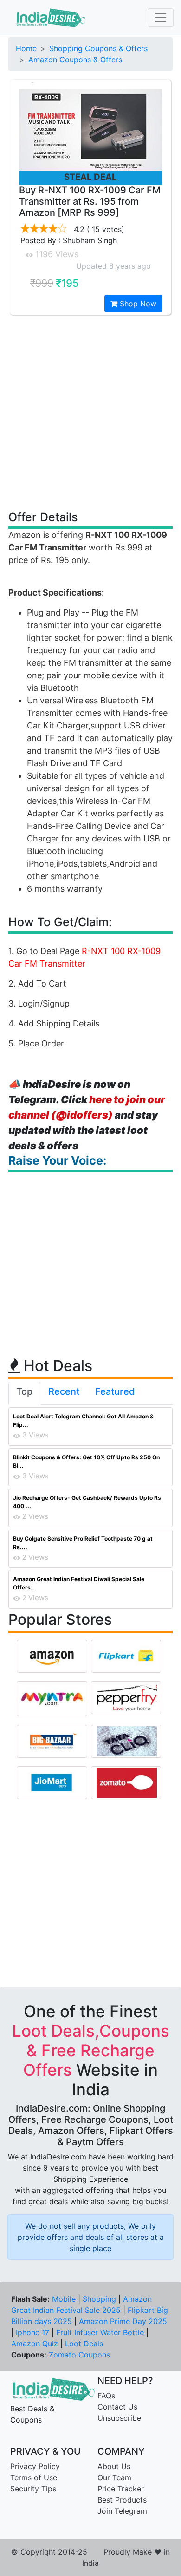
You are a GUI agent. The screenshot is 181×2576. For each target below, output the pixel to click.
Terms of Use (34, 2477)
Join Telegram (122, 2511)
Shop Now (137, 304)
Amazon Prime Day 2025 (123, 2321)
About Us (114, 2466)
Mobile (64, 2299)
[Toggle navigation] (161, 18)
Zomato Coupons (79, 2355)
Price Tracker (121, 2489)
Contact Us (117, 2407)
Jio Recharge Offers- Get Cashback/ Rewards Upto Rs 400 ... (87, 1502)
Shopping (99, 2299)
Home (26, 48)
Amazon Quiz (35, 2344)
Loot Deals (84, 2344)
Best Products (122, 2500)
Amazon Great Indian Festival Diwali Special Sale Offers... (79, 1583)
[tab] (24, 1393)
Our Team (114, 2477)
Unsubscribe (119, 2418)
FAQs (106, 2396)
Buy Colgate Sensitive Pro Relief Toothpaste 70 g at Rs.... (83, 1543)
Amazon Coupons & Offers (75, 60)
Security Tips (33, 2489)
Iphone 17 (32, 2332)
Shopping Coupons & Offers (98, 48)
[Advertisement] (90, 412)
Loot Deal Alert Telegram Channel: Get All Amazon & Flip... (83, 1420)
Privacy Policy (35, 2466)
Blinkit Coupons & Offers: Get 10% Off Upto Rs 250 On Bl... (86, 1461)
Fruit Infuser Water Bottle (100, 2332)
